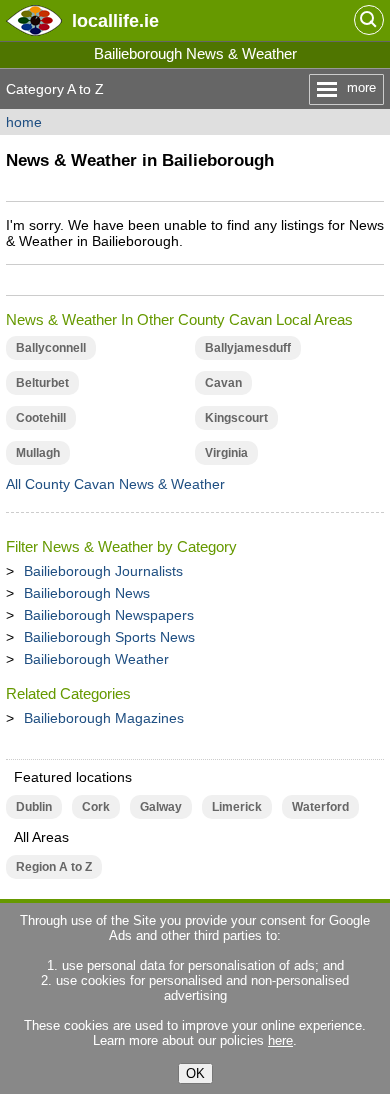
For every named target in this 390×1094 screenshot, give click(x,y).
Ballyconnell (51, 348)
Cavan (223, 383)
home (24, 122)
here (280, 1040)
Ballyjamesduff (248, 348)
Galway (161, 807)
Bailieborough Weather (96, 659)
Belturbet (42, 383)
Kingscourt (236, 418)
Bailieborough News (87, 593)
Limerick (237, 807)
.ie (115, 20)
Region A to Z (54, 867)
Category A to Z (55, 89)
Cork (96, 807)
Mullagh (38, 453)
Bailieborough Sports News (109, 637)
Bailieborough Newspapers (109, 615)
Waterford (320, 807)
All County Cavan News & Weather (115, 484)
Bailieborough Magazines (104, 718)
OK (195, 1073)
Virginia (226, 453)
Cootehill (41, 418)
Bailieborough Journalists (103, 571)
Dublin (34, 807)
